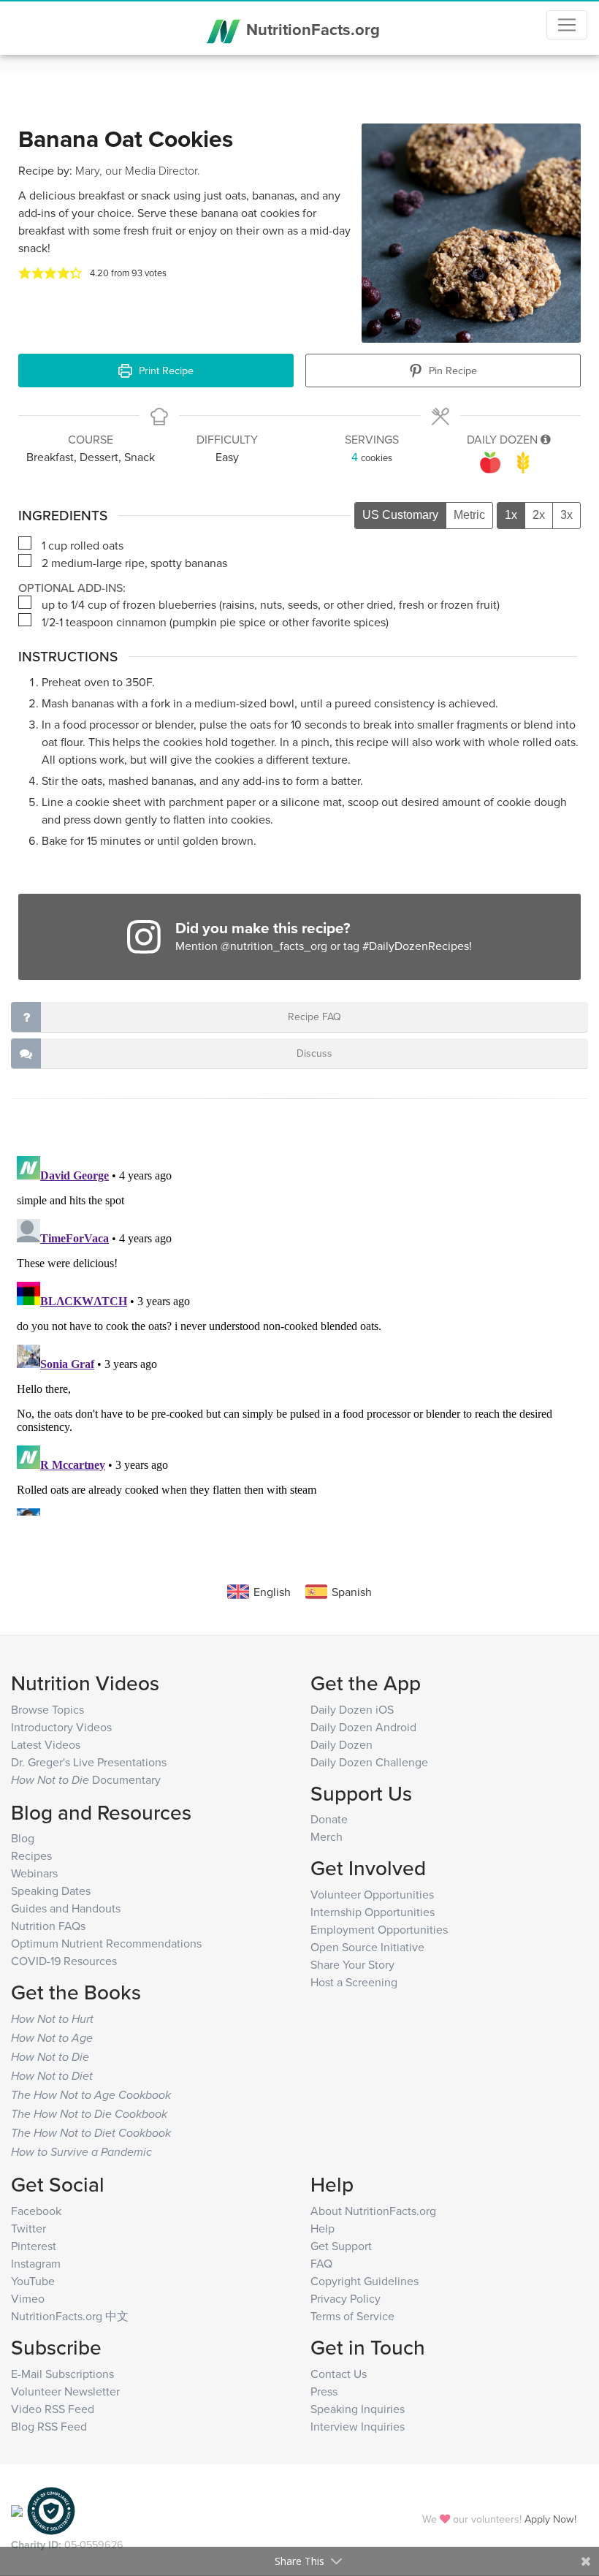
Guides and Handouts (66, 1908)
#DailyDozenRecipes (416, 946)
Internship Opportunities (373, 1912)
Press (324, 2391)
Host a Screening (354, 1982)
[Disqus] (299, 1333)
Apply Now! (550, 2519)
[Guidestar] (17, 2509)
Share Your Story (352, 1964)
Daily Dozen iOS (352, 1709)
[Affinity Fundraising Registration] (51, 2509)
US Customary (400, 515)
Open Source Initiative (367, 1947)
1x (511, 515)
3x (566, 515)
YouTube (33, 2281)
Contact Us (339, 2374)
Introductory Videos (61, 1727)
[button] (25, 273)
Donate (329, 1819)
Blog (23, 1838)
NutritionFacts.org (311, 29)
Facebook (36, 2211)
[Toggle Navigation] (567, 25)
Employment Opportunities (379, 1929)
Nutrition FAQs (48, 1926)
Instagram (36, 2263)
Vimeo (28, 2298)
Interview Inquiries (358, 2426)
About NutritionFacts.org (373, 2211)
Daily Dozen (342, 1744)
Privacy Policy (346, 2298)
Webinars (34, 1873)
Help (323, 2228)
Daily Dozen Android (363, 1727)
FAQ (321, 2263)
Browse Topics (47, 1709)
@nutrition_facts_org (274, 946)
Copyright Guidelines (365, 2281)
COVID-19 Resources (64, 1961)
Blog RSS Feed (49, 2426)
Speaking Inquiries (358, 2409)
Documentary (86, 1779)
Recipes (31, 1855)
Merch (327, 1836)
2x (539, 515)
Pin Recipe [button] (451, 370)
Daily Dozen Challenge (369, 1762)
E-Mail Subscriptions (62, 2374)
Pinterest (34, 2246)
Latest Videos (46, 1744)
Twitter (28, 2228)
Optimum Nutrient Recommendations (106, 1943)
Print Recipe (165, 370)
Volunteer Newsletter (65, 2391)
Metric (469, 515)
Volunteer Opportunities (372, 1894)
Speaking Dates (51, 1891)
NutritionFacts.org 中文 (70, 2316)
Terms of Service (352, 2316)
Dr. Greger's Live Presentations (89, 1762)
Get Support (341, 2246)
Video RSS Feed (53, 2409)
